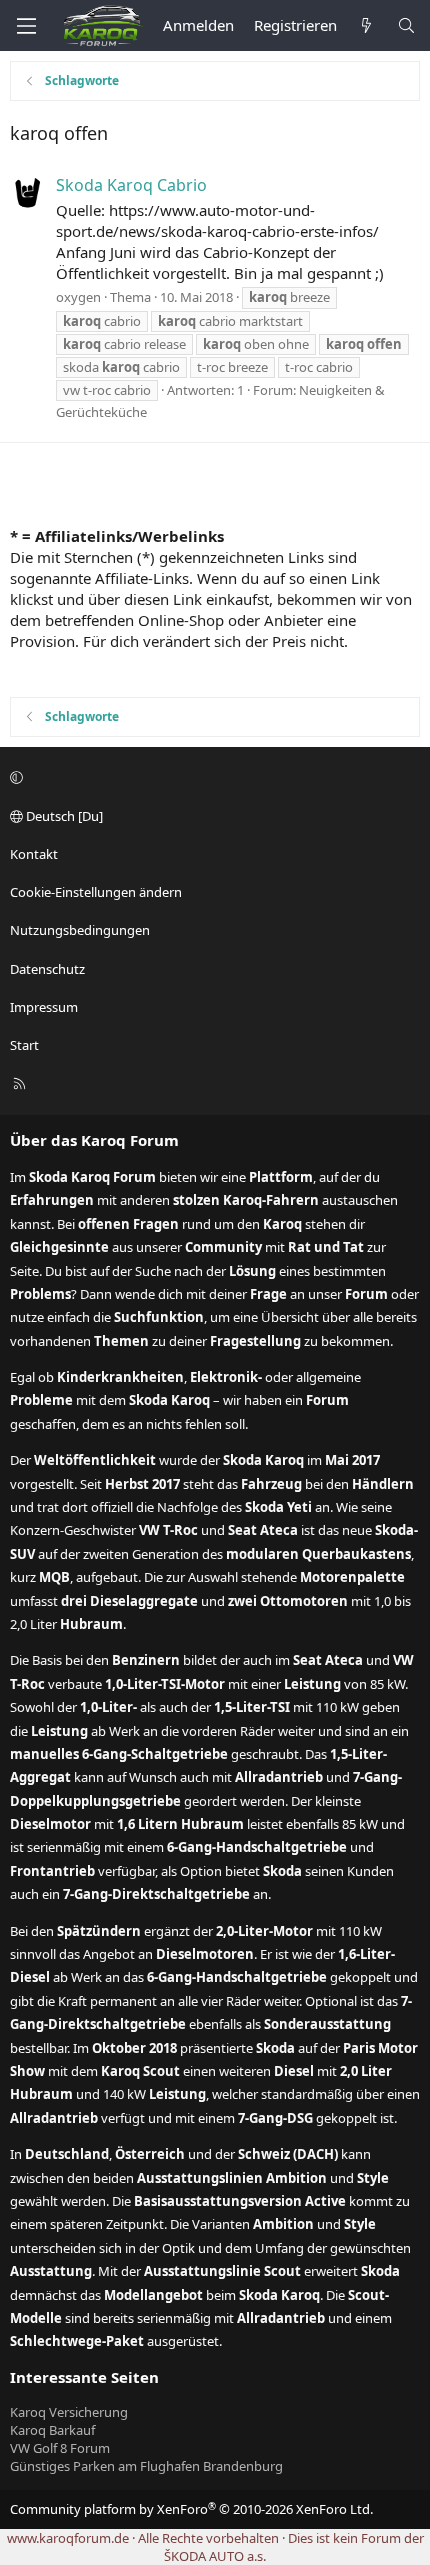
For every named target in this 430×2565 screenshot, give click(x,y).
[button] (212, 778)
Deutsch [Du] (63, 816)
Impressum (44, 1007)
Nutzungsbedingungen (80, 930)
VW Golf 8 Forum (60, 2448)
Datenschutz (47, 969)
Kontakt (34, 854)
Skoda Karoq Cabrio (131, 185)
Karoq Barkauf (52, 2430)
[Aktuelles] (366, 25)
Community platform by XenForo (191, 2509)
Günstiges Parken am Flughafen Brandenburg (146, 2466)
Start (24, 1045)
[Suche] (406, 25)
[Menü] (26, 26)
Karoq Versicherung (69, 2412)
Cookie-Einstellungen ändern (96, 892)
